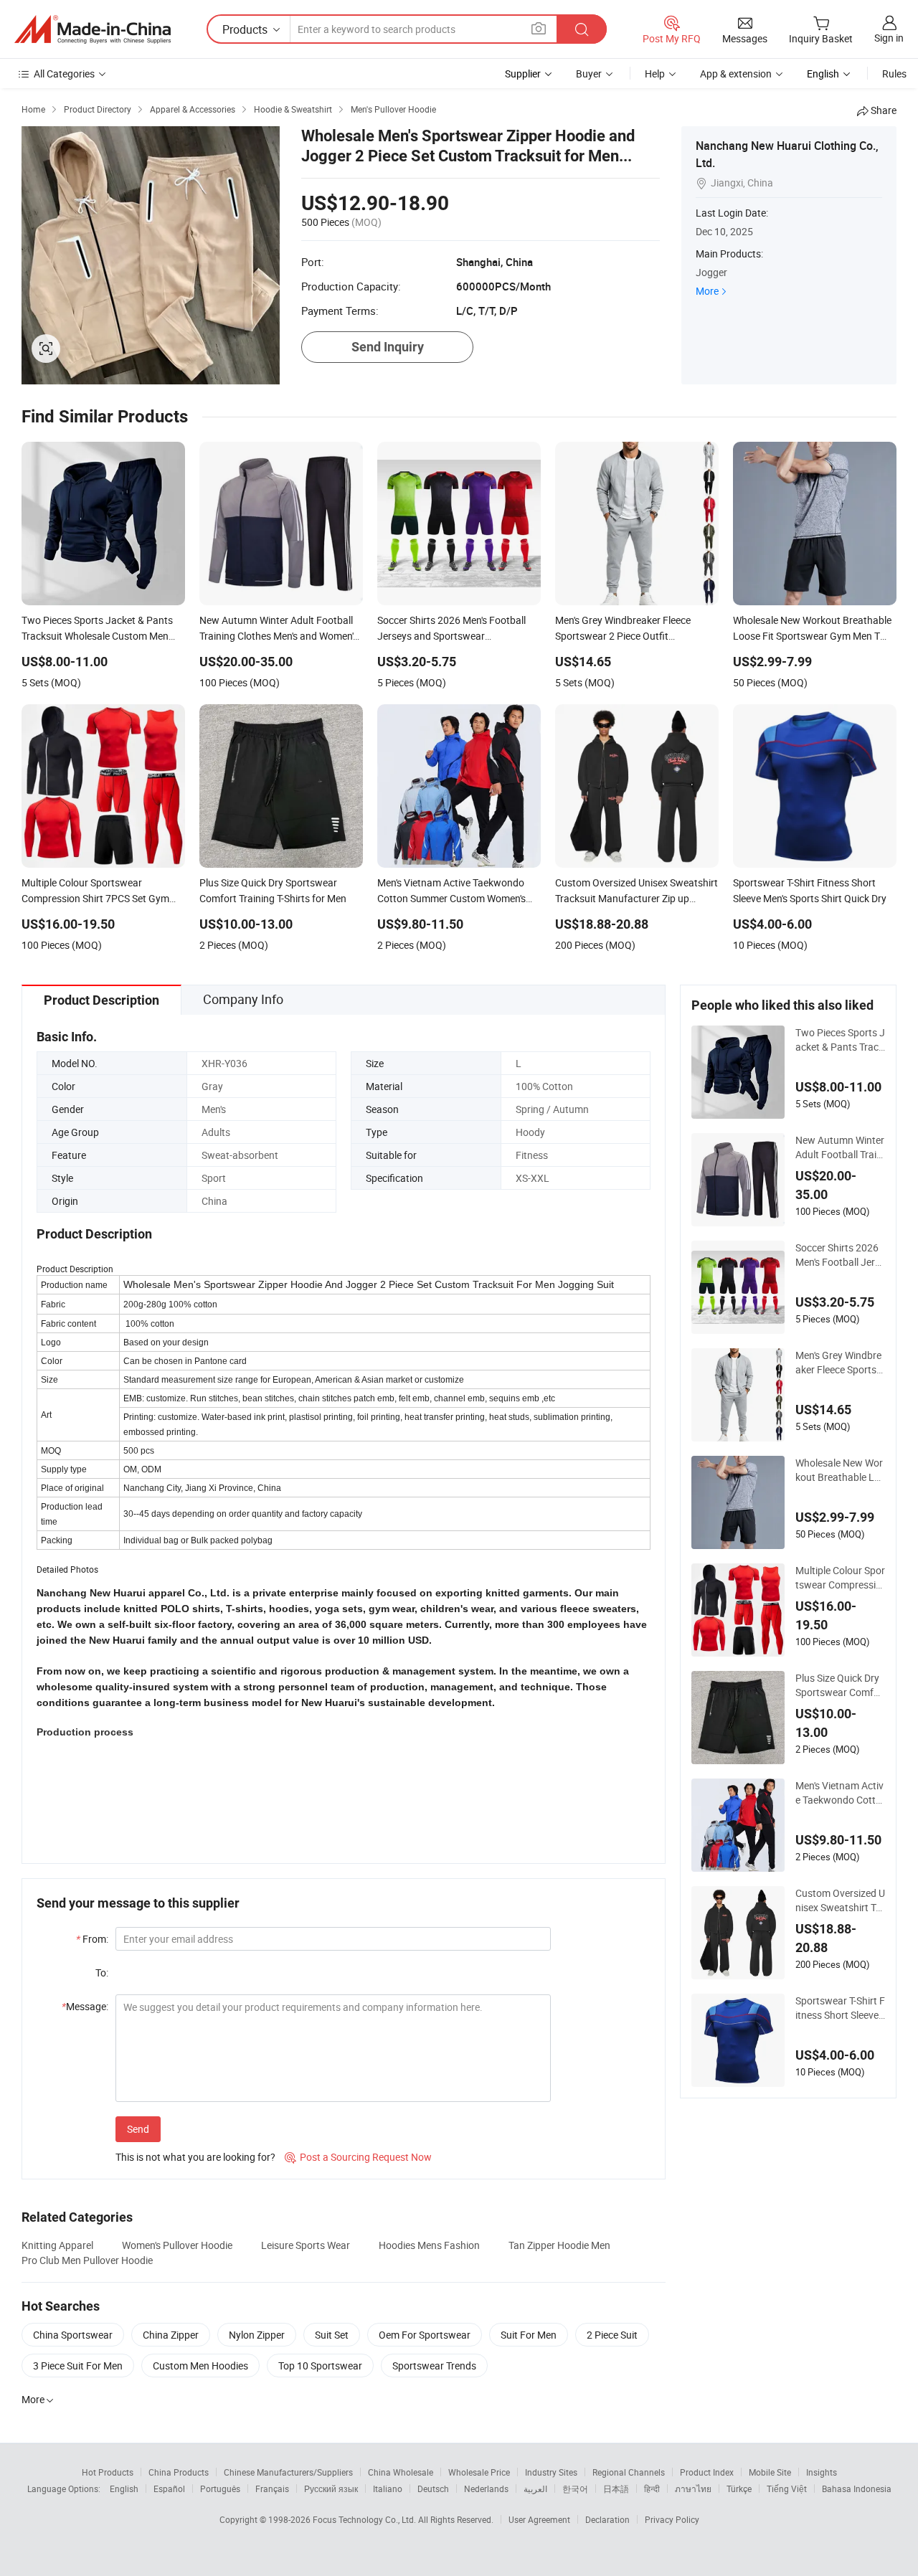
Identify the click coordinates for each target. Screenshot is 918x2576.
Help (655, 74)
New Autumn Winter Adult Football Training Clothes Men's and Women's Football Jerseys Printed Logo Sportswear (840, 1147)
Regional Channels (629, 2472)
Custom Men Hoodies (200, 2366)
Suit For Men (529, 2335)
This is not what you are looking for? (195, 2157)
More (707, 291)
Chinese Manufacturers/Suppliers (288, 2472)
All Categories (64, 74)
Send (138, 2129)
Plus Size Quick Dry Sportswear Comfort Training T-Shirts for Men (839, 1685)
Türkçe (739, 2489)
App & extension (736, 74)
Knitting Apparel (57, 2245)
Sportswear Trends (434, 2366)
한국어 (575, 2489)
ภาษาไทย (693, 2489)
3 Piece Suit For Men (78, 2366)
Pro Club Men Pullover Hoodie (87, 2260)
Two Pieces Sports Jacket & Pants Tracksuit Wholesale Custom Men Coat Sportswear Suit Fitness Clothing (840, 1040)
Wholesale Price (479, 2472)
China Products (179, 2472)
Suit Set (332, 2335)
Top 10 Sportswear (320, 2366)
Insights (822, 2472)
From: (92, 1939)
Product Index (707, 2472)
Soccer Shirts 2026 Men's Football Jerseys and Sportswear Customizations (840, 1255)
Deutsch (433, 2489)
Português (220, 2489)
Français (272, 2489)
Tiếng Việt (787, 2489)
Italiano (388, 2489)
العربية (535, 2489)
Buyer (589, 74)
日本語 (616, 2489)
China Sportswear (73, 2335)
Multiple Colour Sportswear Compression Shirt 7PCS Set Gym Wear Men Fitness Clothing (840, 1578)
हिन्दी (652, 2489)
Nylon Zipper (257, 2335)
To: (102, 1973)
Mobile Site (770, 2472)
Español (169, 2489)
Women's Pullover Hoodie (177, 2245)
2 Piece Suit (612, 2335)
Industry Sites (551, 2472)
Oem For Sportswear (425, 2335)
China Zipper (171, 2335)
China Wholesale (401, 2472)
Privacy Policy (672, 2519)
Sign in (889, 38)
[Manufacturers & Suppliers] (93, 29)
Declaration (607, 2519)
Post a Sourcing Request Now (358, 2157)
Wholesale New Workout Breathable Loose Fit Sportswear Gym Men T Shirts (839, 1470)
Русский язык (331, 2489)
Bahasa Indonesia (857, 2489)
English (124, 2489)
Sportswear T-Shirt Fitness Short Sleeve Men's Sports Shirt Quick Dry (840, 2008)
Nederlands (486, 2489)
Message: (85, 2006)
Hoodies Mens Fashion (429, 2245)
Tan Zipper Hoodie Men (559, 2245)
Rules (894, 74)
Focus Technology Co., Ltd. (365, 2519)
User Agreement (539, 2519)
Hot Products (108, 2472)
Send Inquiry (388, 347)
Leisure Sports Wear (306, 2245)
